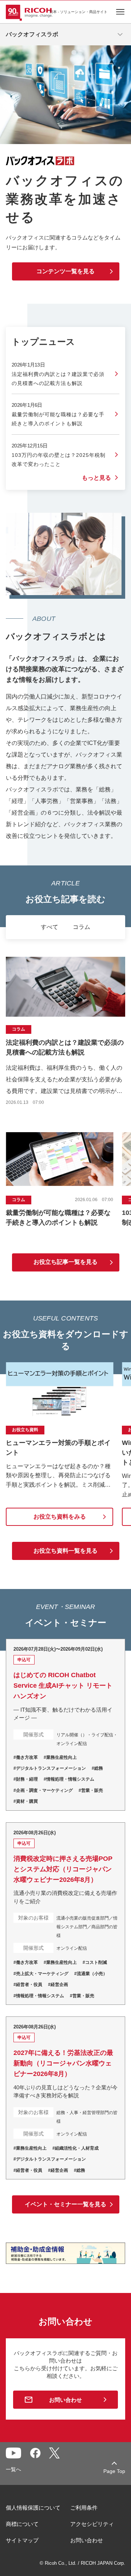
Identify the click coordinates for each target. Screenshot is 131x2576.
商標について (22, 2524)
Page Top (114, 2471)
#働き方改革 (26, 1757)
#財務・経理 (26, 1779)
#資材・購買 (26, 1801)
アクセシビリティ (92, 2524)
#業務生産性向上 (60, 1757)
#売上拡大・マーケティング (41, 1974)
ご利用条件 (84, 2508)
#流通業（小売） (91, 1974)
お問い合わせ (65, 2400)
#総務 (97, 1768)
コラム (82, 927)
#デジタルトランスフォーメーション (50, 1768)
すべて (49, 927)
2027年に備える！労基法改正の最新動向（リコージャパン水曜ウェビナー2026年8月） (65, 2098)
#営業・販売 (91, 1790)
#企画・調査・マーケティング (43, 1790)
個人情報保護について (33, 2508)
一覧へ (13, 2469)
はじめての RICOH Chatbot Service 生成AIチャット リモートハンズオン (65, 1725)
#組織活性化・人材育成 (76, 2148)
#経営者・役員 (28, 1985)
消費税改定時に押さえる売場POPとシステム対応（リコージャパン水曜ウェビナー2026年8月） (65, 1914)
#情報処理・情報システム (69, 1779)
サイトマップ (22, 2540)
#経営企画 (58, 1985)
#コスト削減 (95, 1962)
